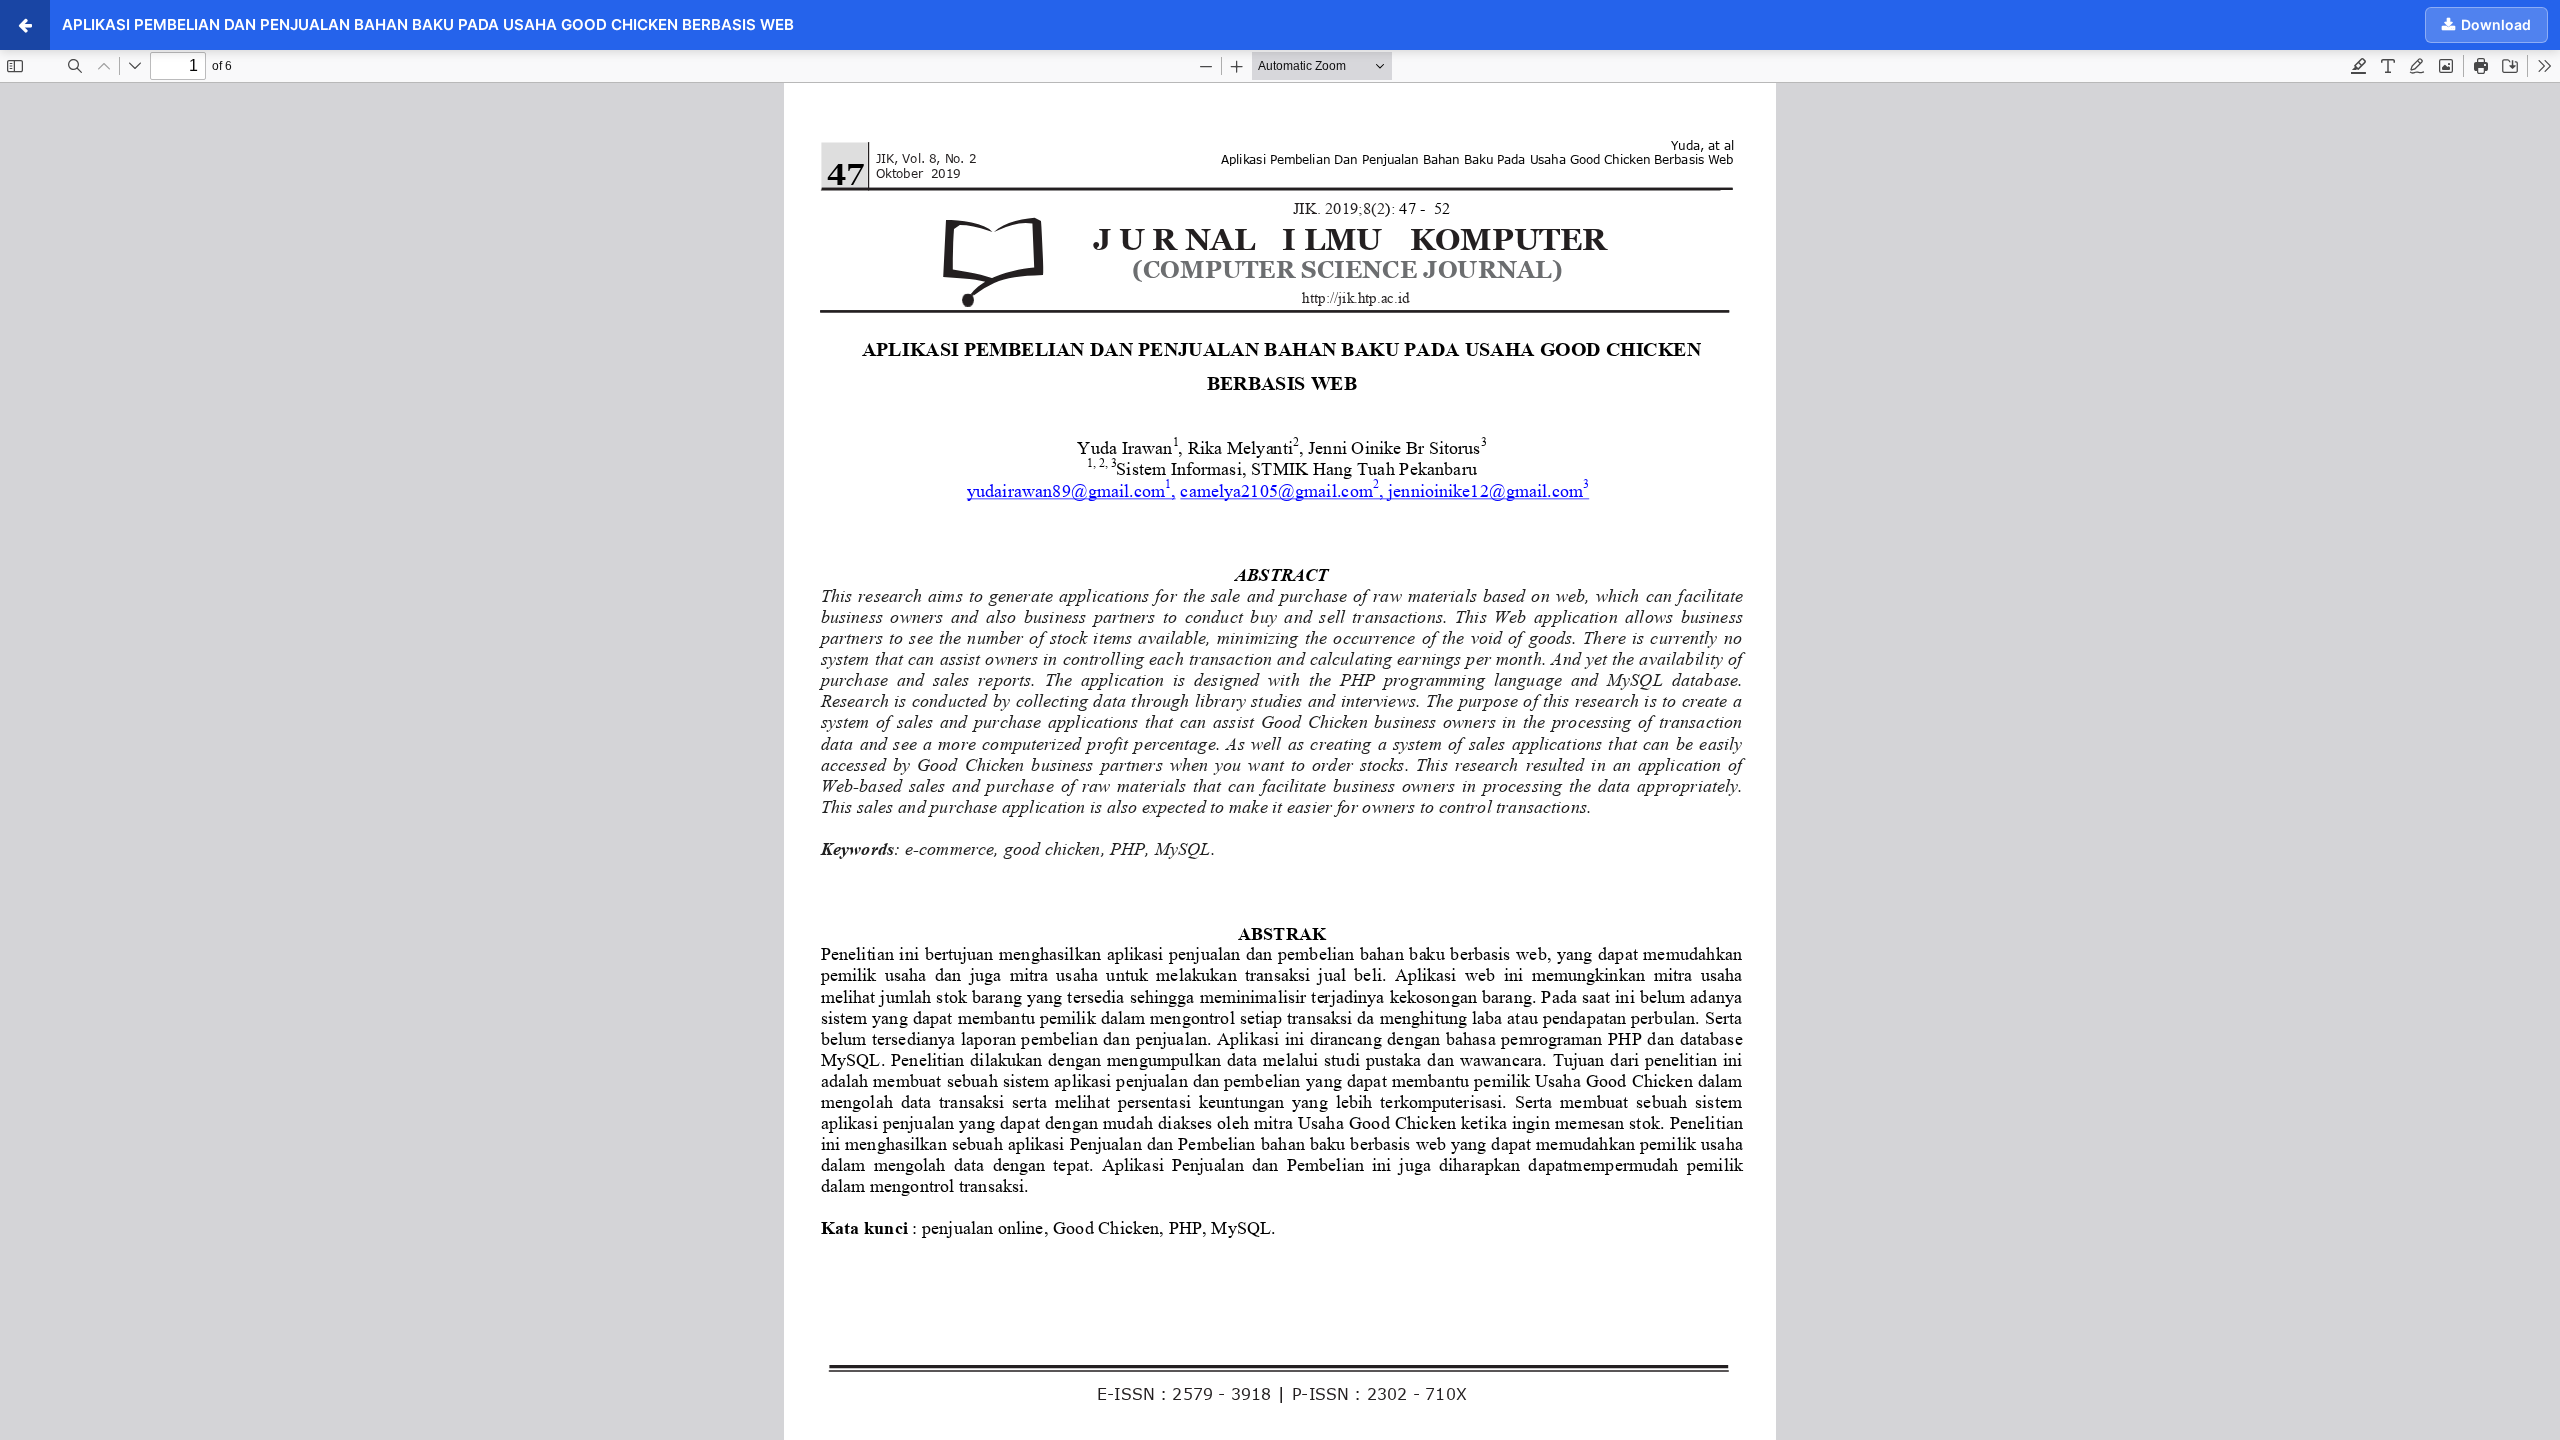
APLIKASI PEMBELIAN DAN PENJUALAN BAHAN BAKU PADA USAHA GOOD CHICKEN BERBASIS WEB (428, 24)
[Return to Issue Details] (25, 25)
